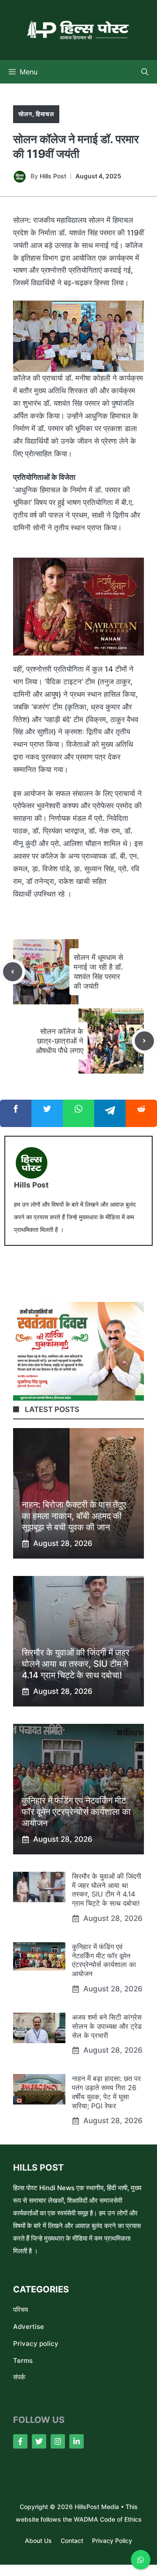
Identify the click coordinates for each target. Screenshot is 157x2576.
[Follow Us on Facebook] (20, 2441)
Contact (72, 2541)
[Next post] (144, 1041)
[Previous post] (13, 972)
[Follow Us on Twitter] (39, 2441)
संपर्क (19, 2377)
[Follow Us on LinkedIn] (77, 2441)
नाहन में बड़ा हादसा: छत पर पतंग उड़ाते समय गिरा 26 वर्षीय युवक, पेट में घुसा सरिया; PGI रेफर (106, 2092)
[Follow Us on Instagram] (58, 2441)
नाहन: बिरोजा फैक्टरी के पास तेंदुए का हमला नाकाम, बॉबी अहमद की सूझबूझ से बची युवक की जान (74, 1516)
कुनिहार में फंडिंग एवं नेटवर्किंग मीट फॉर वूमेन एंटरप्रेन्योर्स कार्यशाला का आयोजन (76, 1812)
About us (38, 2541)
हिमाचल (45, 114)
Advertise (29, 2327)
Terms (23, 2360)
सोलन (25, 114)
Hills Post (53, 176)
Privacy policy (36, 2343)
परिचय (20, 2310)
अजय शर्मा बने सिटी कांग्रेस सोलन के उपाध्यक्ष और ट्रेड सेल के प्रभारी (107, 2026)
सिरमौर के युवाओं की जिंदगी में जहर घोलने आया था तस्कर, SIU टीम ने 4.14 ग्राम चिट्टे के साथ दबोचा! (76, 1664)
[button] (145, 72)
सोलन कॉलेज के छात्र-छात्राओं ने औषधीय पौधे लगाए (60, 1041)
